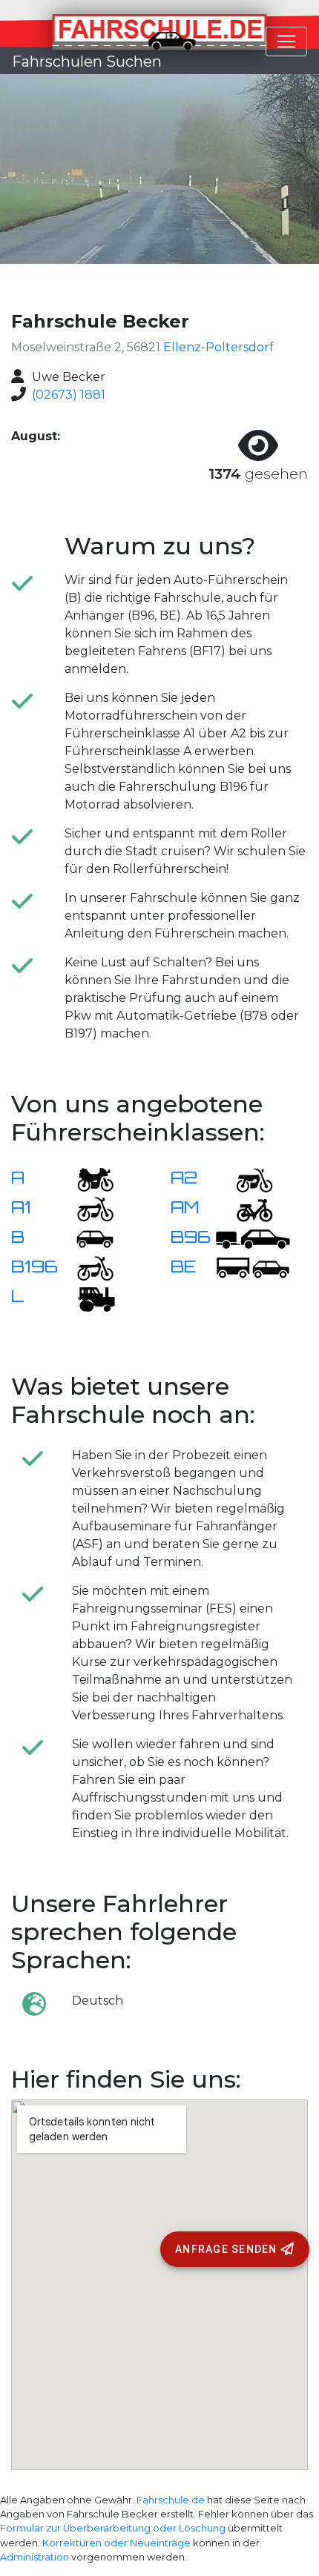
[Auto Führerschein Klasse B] (86, 1238)
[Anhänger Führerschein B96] (253, 1238)
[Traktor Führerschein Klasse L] (86, 1297)
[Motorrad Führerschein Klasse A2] (246, 1179)
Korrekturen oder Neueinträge (116, 2543)
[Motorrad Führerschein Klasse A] (86, 1179)
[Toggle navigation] (286, 42)
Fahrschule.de (171, 2500)
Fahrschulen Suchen (87, 62)
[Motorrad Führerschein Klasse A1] (86, 1208)
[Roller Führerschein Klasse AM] (246, 1208)
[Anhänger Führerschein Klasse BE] (253, 1268)
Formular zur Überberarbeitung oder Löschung (113, 2528)
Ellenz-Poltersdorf (218, 347)
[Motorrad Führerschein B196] (86, 1268)
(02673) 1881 (69, 395)
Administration (34, 2557)
